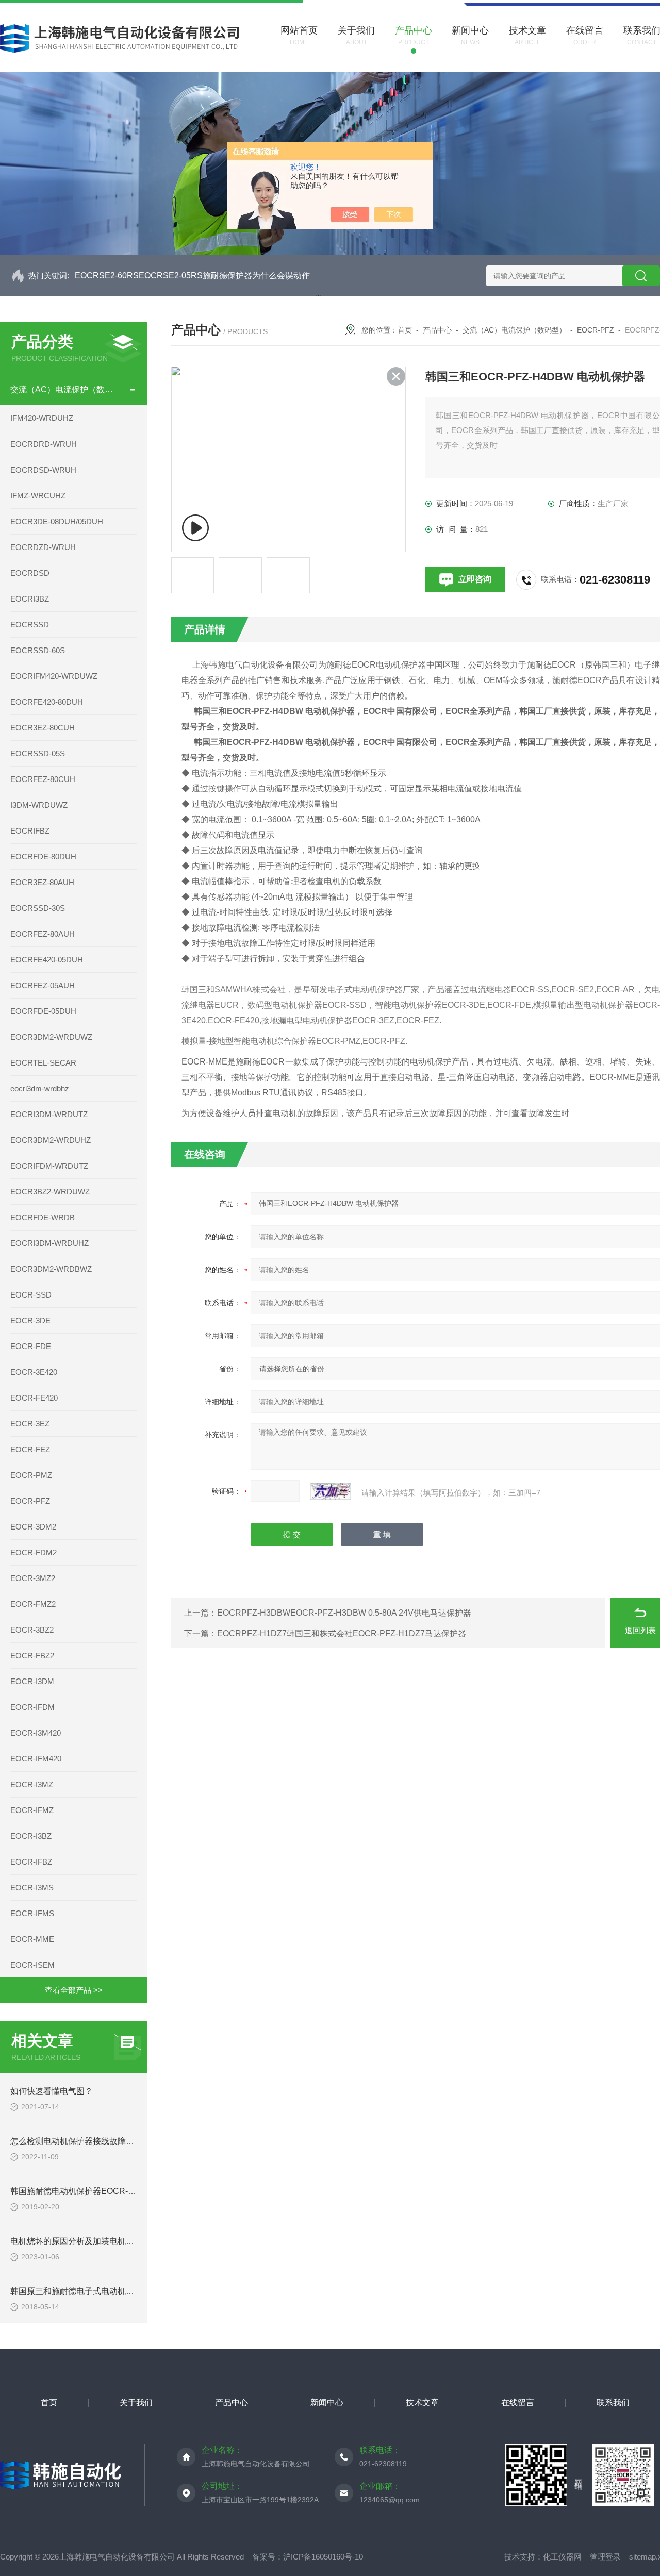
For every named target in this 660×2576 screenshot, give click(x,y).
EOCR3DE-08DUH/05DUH (57, 521)
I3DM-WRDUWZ (39, 805)
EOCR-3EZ (30, 1424)
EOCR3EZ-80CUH (43, 728)
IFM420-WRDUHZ (42, 418)
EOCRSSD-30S (38, 908)
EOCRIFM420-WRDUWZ (54, 676)
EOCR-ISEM (32, 1965)
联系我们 (613, 2403)
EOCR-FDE (31, 1346)
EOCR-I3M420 (36, 1733)
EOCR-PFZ (30, 1501)
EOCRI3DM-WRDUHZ (49, 1243)
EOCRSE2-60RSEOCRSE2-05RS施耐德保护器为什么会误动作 (192, 276)
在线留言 (518, 2403)
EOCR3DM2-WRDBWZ (51, 1269)
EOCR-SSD (31, 1295)
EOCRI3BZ (30, 599)
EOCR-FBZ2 (32, 1656)
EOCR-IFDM (32, 1707)
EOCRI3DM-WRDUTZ (49, 1114)
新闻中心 (327, 2403)
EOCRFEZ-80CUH (43, 779)
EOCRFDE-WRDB (43, 1217)
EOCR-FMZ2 (33, 1604)
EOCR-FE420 (34, 1398)
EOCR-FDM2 (34, 1552)
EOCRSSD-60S (38, 650)
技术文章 (422, 2403)
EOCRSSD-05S (38, 753)
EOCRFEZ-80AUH (43, 934)
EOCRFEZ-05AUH (43, 985)
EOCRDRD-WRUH (44, 444)
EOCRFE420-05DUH (47, 960)
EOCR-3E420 (34, 1372)
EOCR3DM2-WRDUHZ (51, 1140)
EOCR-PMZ (31, 1475)
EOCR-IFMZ (32, 1810)
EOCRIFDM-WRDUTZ (49, 1166)
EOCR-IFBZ (31, 1862)
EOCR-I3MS (32, 1888)
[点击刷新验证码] (331, 1491)
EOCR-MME (32, 1939)
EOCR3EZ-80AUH (42, 882)
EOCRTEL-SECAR (43, 1063)
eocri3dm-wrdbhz (40, 1088)
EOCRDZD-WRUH (43, 547)
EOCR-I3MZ (32, 1784)
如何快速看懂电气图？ (52, 2091)
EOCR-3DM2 (33, 1527)
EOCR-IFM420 (36, 1759)
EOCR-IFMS (32, 1913)
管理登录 (605, 2557)
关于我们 (136, 2403)
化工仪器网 (562, 2557)
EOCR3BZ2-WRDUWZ (50, 1192)
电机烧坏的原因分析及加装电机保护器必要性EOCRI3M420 (119, 2241)
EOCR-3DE (30, 1320)
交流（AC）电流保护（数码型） (64, 389)
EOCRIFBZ (30, 831)
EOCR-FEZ (30, 1449)
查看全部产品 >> (74, 1990)
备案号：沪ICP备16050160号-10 (308, 2557)
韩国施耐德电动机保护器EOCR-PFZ (77, 2191)
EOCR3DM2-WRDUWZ (51, 1037)
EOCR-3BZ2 (32, 1630)
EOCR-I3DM (32, 1681)
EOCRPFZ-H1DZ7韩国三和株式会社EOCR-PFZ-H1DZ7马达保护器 (342, 1633)
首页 (405, 330)
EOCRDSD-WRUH (43, 470)
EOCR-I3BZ (31, 1836)
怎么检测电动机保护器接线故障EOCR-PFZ (89, 2141)
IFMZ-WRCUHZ (38, 496)
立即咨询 (475, 579)
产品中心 (437, 330)
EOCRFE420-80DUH (47, 702)
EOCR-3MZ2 (33, 1578)
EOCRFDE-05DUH (43, 1011)
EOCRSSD (30, 625)
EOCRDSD (30, 573)
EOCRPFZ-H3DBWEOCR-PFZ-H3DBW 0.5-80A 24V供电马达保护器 (344, 1613)
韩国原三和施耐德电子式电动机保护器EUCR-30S (101, 2291)
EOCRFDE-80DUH (43, 857)
